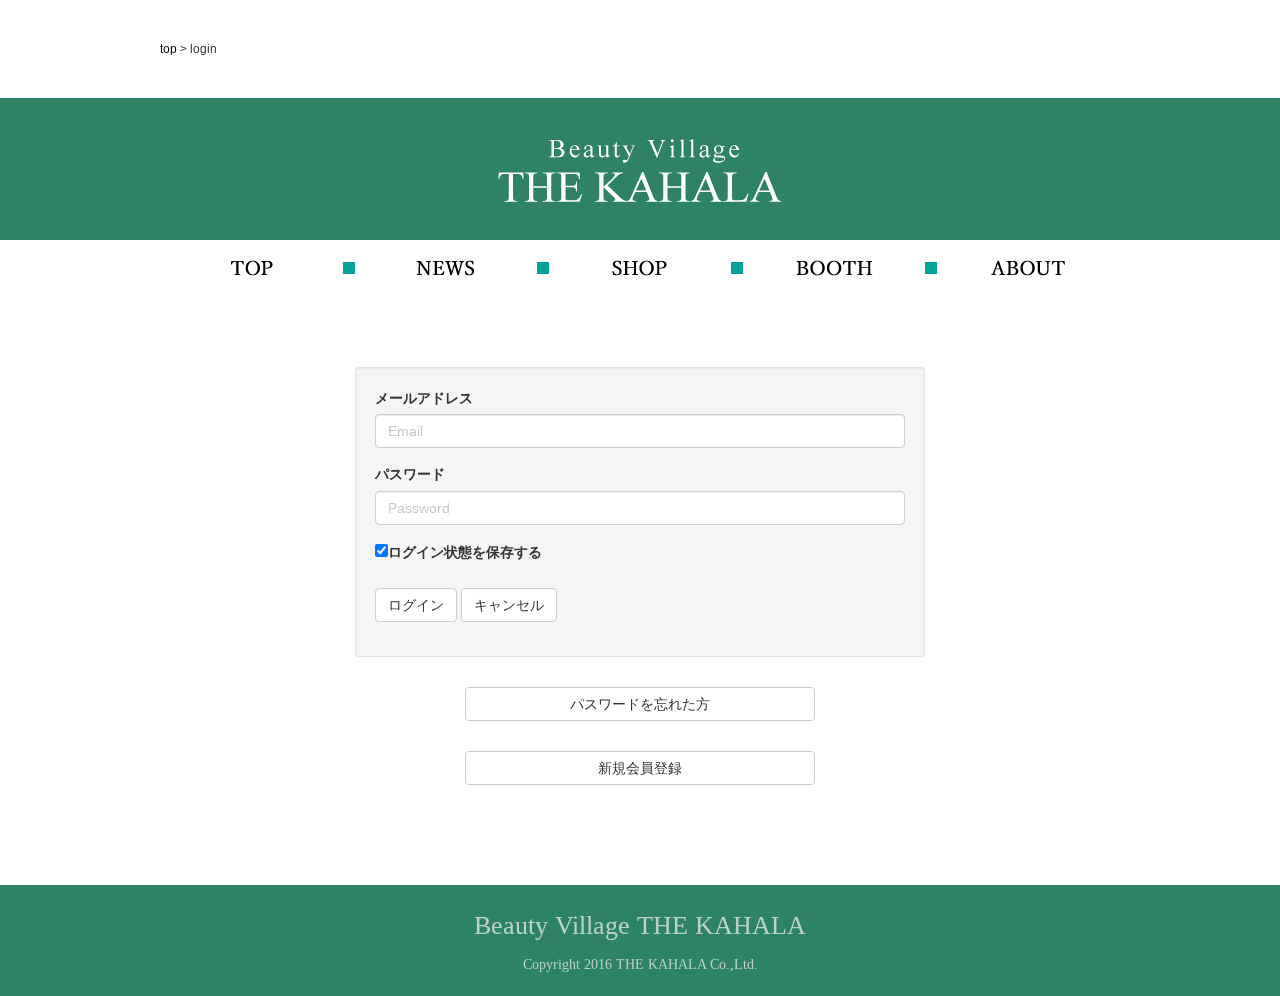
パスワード (410, 474)
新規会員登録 (640, 768)
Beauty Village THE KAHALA (640, 925)
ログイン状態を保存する (465, 552)
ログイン (416, 605)
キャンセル (509, 605)
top (170, 49)
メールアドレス (424, 398)
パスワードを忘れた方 (640, 704)
